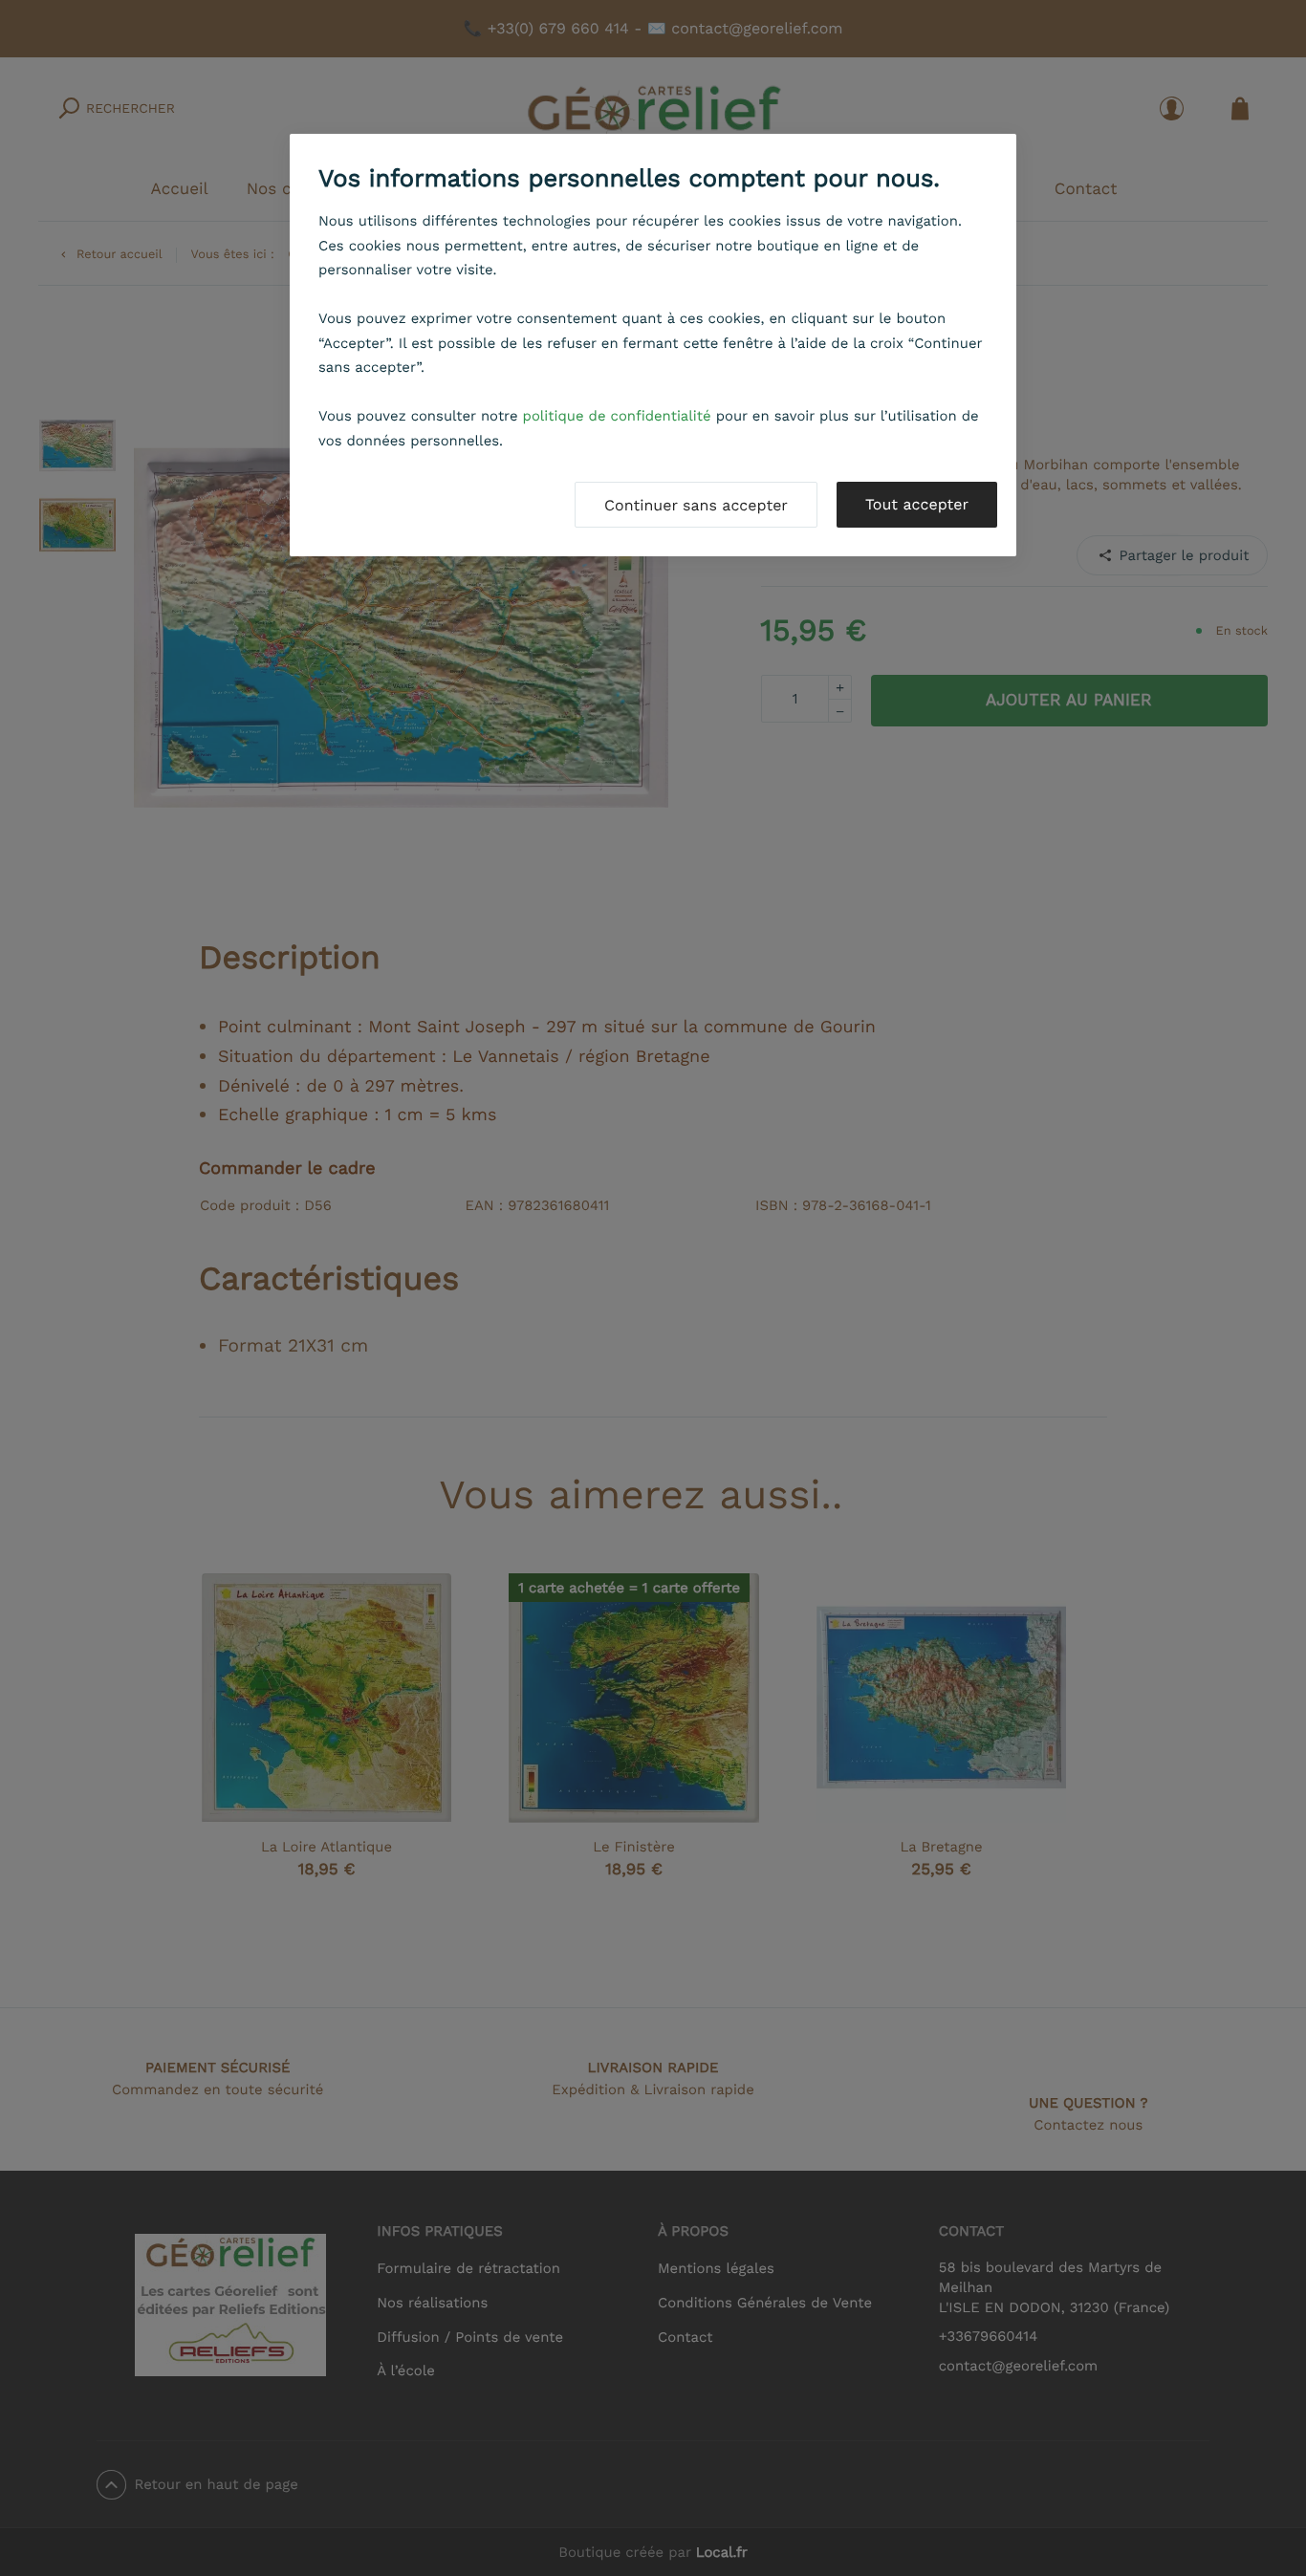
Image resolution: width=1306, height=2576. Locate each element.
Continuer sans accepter (696, 505)
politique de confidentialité (617, 416)
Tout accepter (917, 504)
